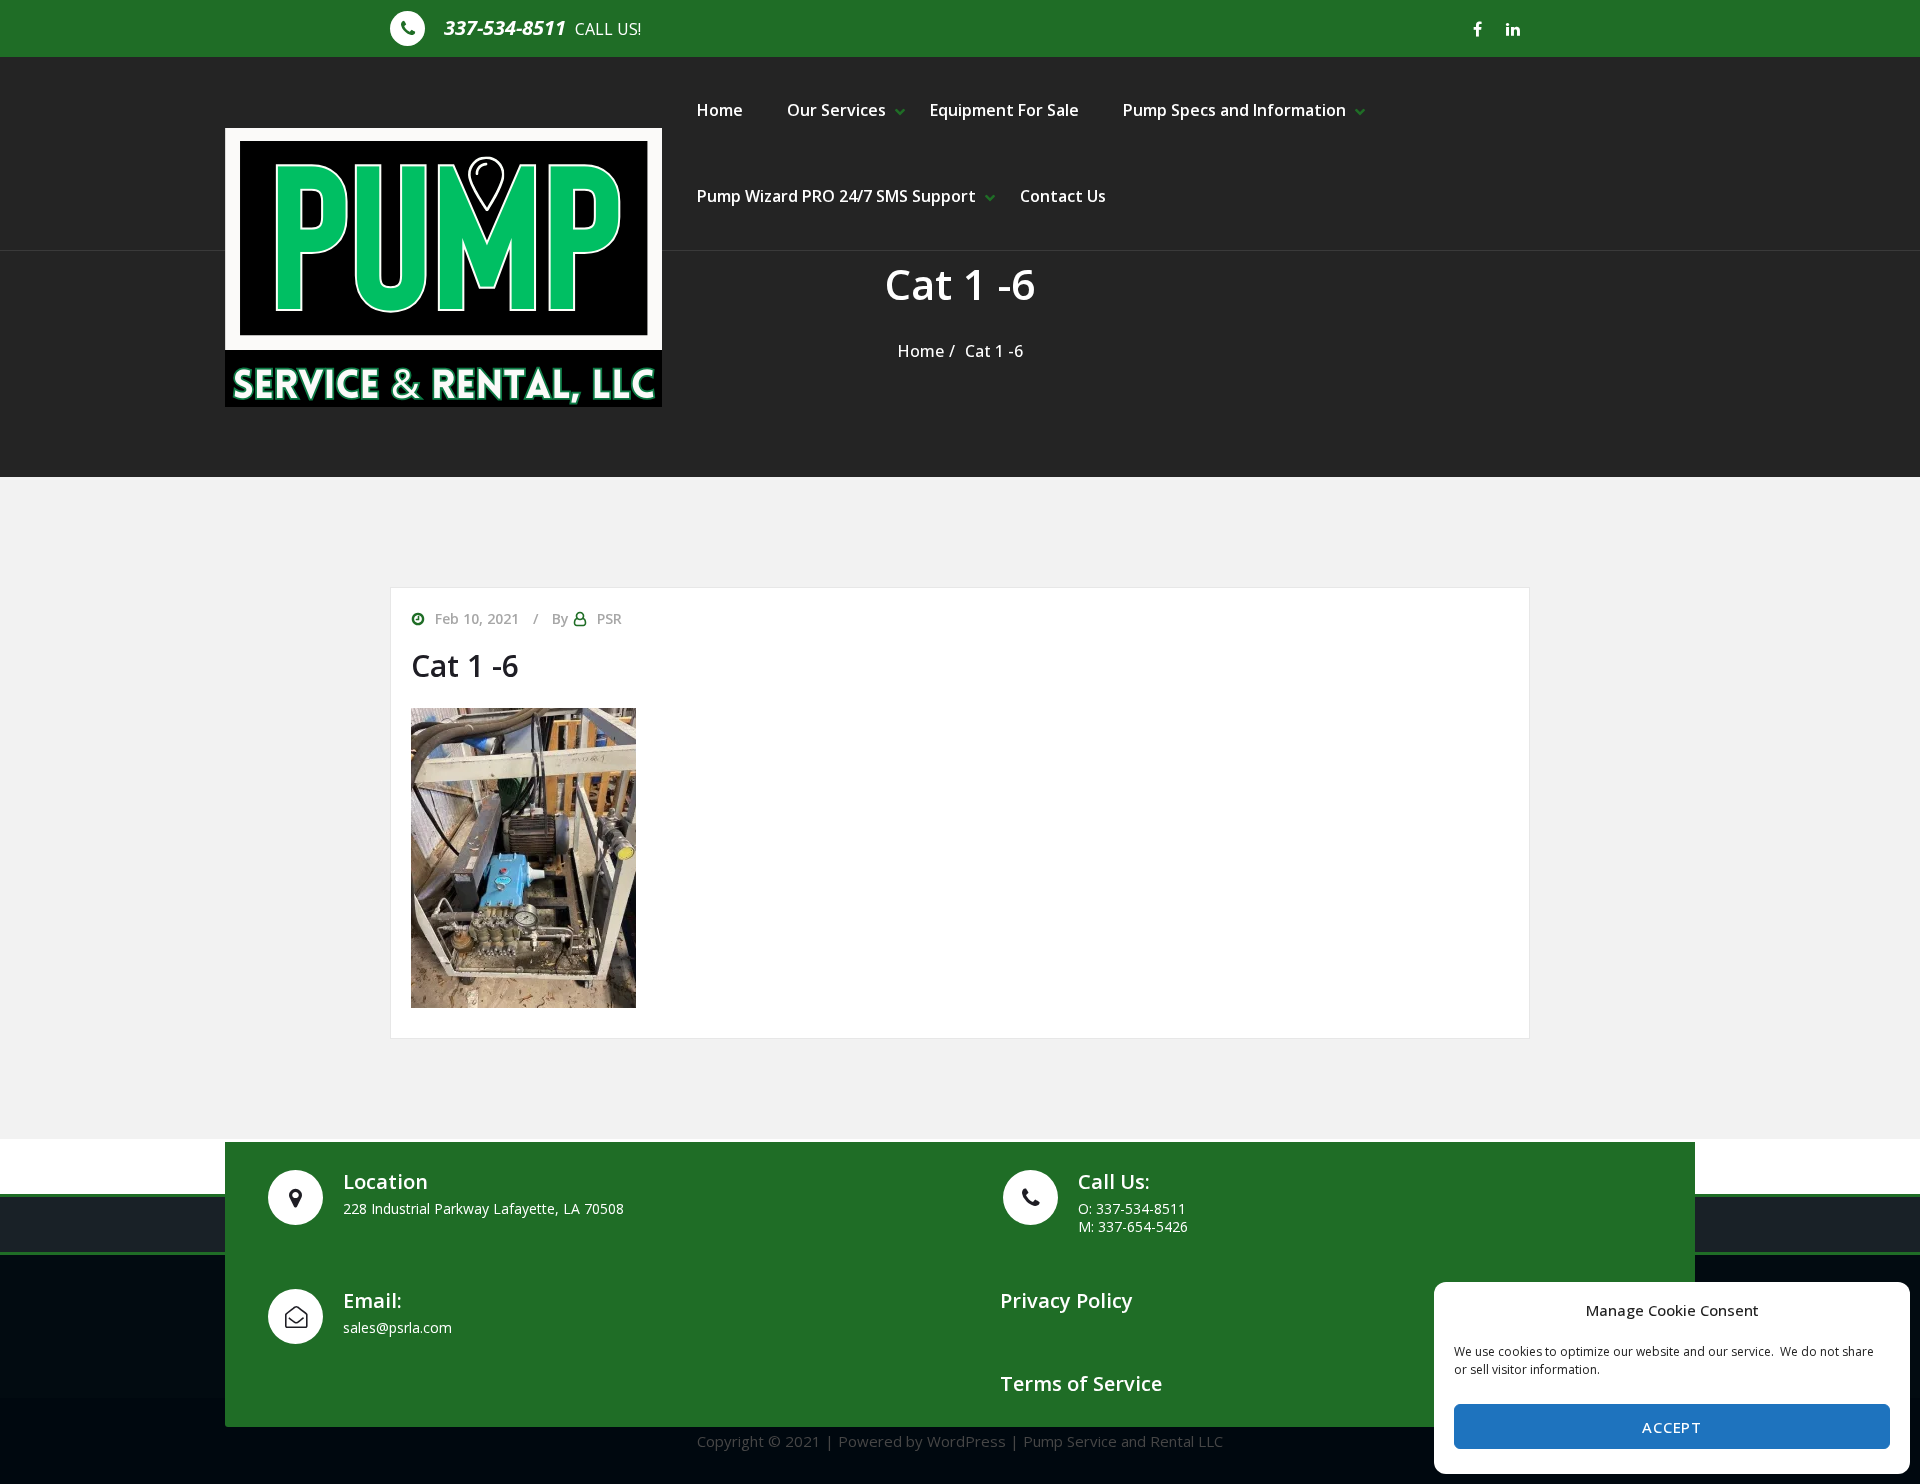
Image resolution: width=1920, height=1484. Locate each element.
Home (720, 110)
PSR (609, 618)
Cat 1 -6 (994, 351)
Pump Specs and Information (1234, 110)
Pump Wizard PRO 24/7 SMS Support (836, 196)
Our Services (836, 110)
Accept (1671, 1427)
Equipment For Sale (1004, 110)
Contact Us (1063, 196)
